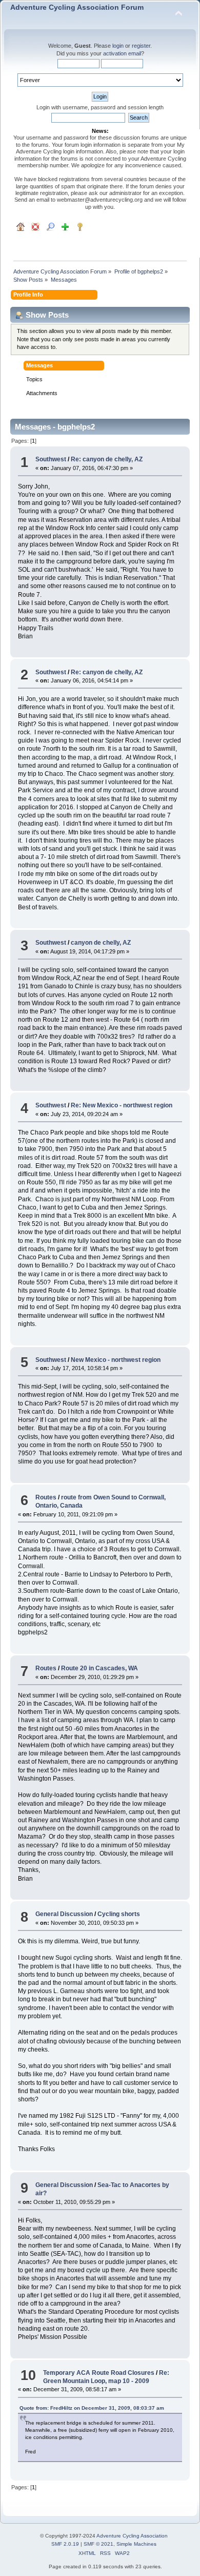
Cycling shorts (119, 1914)
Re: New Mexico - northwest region (122, 1105)
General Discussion (64, 1914)
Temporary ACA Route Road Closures (99, 2373)
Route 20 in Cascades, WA (99, 1668)
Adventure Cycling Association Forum (77, 7)
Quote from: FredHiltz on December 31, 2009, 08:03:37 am (92, 2408)
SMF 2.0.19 (65, 2544)
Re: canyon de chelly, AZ (107, 459)
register (141, 46)
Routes (46, 1497)
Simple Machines (136, 2544)
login (118, 46)
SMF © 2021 (98, 2544)
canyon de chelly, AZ (101, 943)
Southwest (51, 459)
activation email (122, 53)
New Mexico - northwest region (116, 1360)
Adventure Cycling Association (132, 2536)
